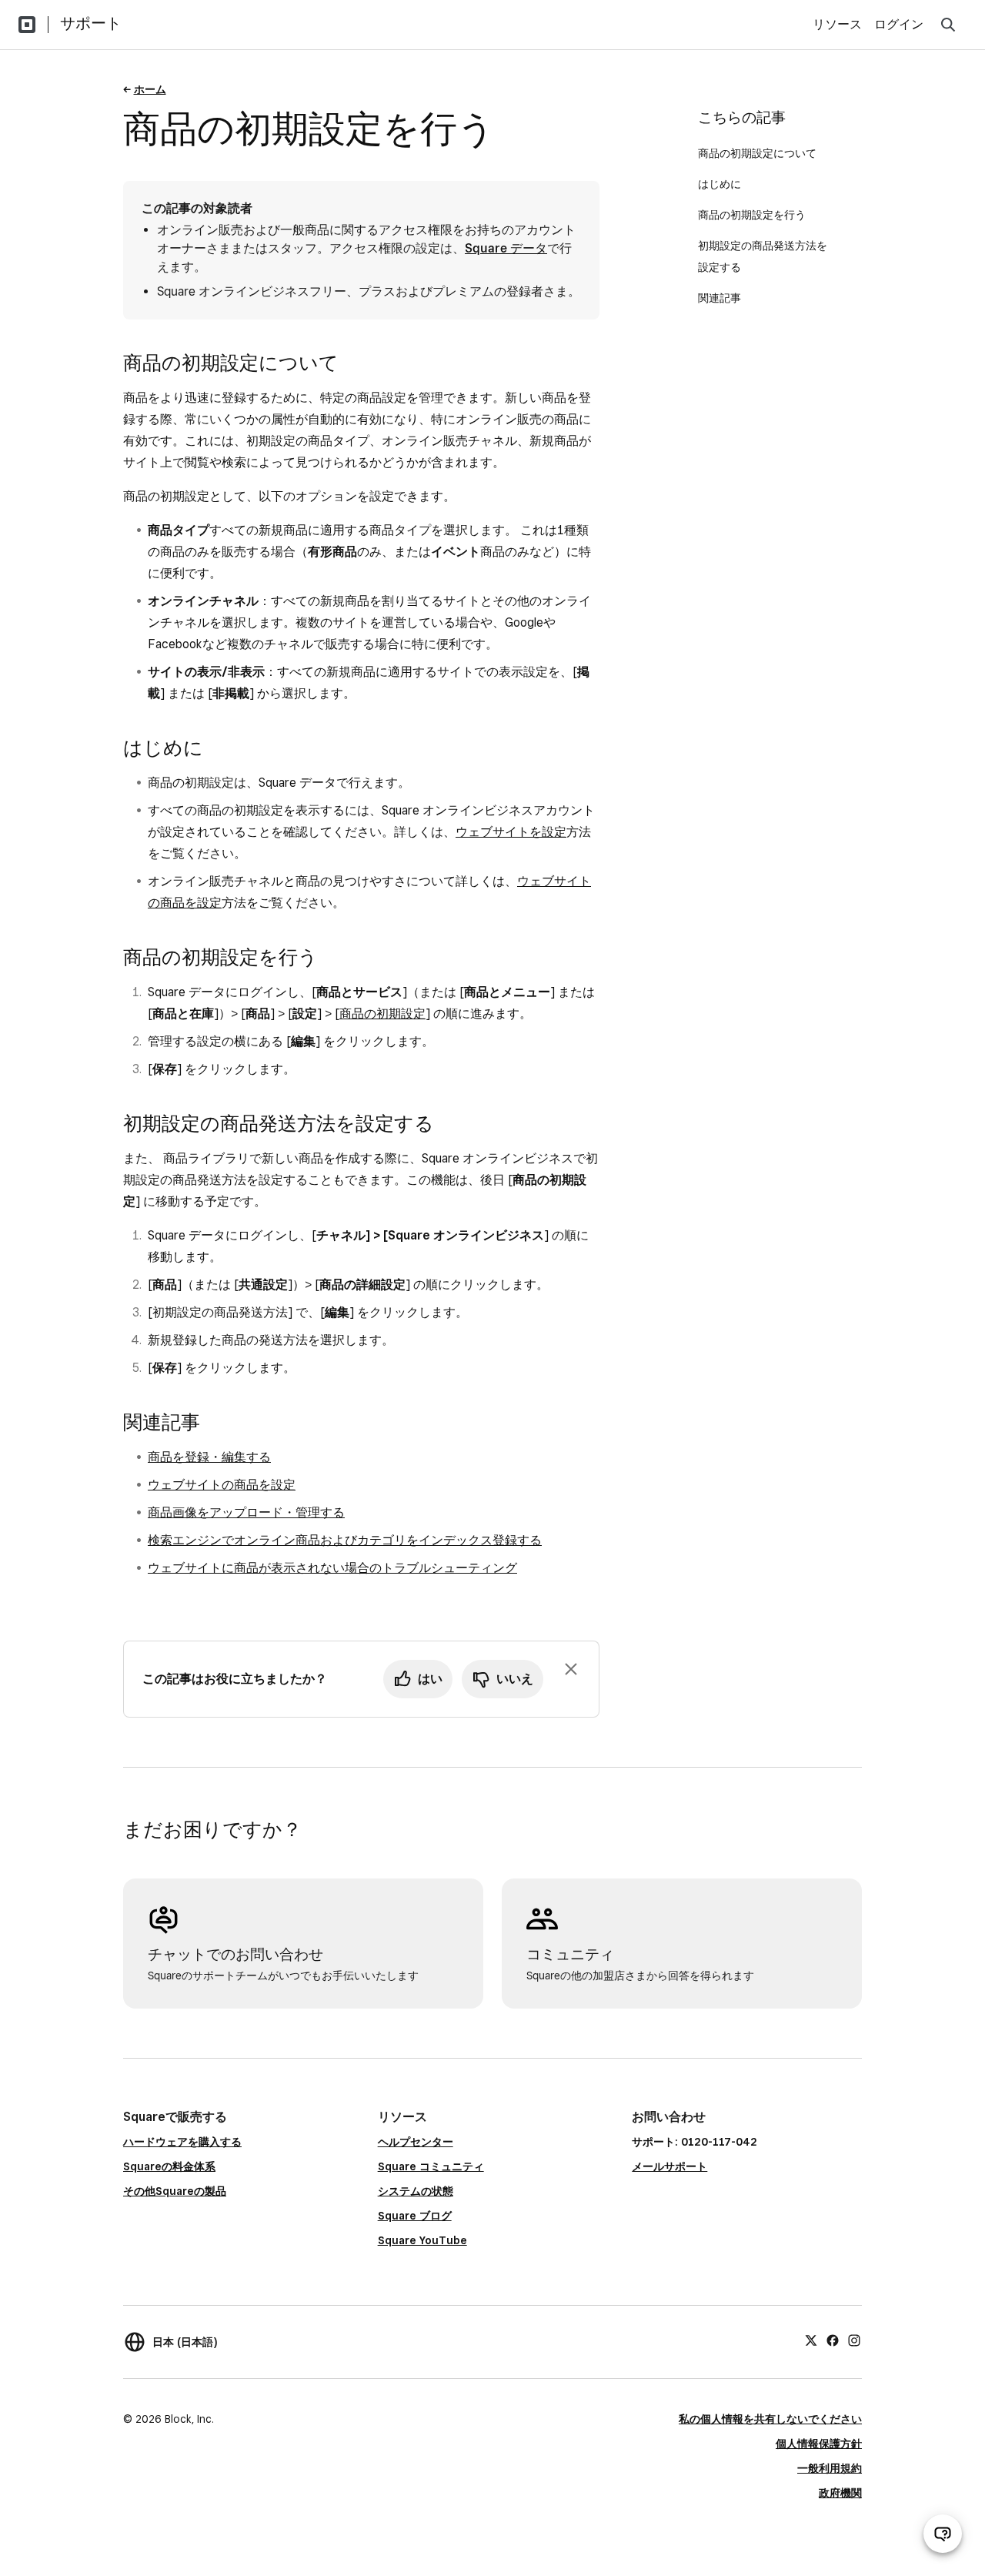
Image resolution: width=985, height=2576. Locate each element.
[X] (811, 2340)
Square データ (506, 248)
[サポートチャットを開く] (943, 2534)
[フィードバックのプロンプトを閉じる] (571, 1669)
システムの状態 (416, 2191)
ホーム (150, 89)
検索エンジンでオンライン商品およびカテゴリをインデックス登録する (345, 1540)
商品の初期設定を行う (752, 215)
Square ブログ (415, 2216)
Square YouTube (422, 2240)
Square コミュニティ (431, 2166)
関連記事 (720, 298)
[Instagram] (854, 2340)
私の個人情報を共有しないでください (770, 2419)
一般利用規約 (830, 2468)
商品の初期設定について (757, 153)
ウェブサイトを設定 (511, 832)
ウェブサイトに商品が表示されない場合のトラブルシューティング (332, 1568)
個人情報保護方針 (819, 2444)
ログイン (899, 24)
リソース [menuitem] (837, 24)
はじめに (720, 184)
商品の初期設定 (382, 1014)
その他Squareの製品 (175, 2191)
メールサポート (669, 2166)
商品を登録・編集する (209, 1457)
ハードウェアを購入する (182, 2142)
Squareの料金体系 (169, 2166)
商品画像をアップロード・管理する (246, 1512)
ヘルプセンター (416, 2142)
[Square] (27, 25)
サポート (91, 23)
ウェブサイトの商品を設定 (222, 1485)
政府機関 (840, 2493)
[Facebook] (833, 2340)
